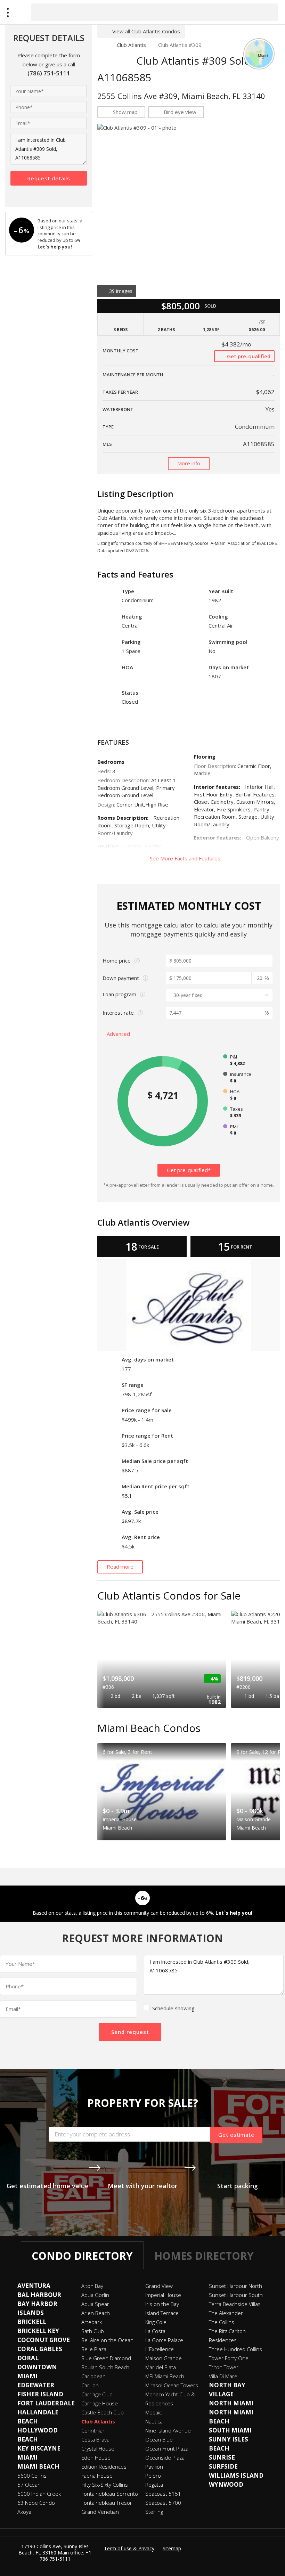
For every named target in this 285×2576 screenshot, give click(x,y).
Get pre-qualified (248, 356)
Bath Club (93, 2331)
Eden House (96, 2458)
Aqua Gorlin (95, 2295)
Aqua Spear (95, 2304)
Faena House (97, 2476)
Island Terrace (162, 2313)
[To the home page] (101, 45)
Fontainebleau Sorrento (110, 2494)
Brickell (32, 2322)
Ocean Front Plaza (167, 2448)
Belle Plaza (94, 2349)
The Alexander (226, 2313)
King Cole (156, 2322)
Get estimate (236, 2135)
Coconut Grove (44, 2340)
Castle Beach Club (103, 2412)
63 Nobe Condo (36, 2503)
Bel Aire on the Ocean (107, 2340)
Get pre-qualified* (189, 1170)
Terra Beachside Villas (235, 2304)
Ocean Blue (159, 2439)
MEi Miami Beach (165, 2376)
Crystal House (98, 2448)
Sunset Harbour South (236, 2295)
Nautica (154, 2421)
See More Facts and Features (186, 858)
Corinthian (93, 2430)
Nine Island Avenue (168, 2430)
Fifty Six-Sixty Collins (105, 2485)
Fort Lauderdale (46, 2403)
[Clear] (267, 12)
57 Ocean (29, 2485)
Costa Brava (95, 2439)
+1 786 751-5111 (66, 2556)
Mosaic (153, 2412)
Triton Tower (224, 2367)
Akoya (24, 2512)
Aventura (34, 2286)
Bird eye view (180, 112)
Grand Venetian (100, 2512)
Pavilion (154, 2467)
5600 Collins (32, 2476)
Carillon (90, 2385)
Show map (125, 112)
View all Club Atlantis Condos (146, 31)
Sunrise (222, 2457)
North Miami (231, 2403)
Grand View (159, 2286)
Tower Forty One (229, 2358)
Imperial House (163, 2295)
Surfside (223, 2466)
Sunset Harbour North (235, 2286)
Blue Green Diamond (106, 2358)
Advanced (119, 1034)
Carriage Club (97, 2394)
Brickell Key (38, 2331)
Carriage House (100, 2403)
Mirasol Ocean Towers (172, 2385)
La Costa (155, 2331)
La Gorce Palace (164, 2340)
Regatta (154, 2485)
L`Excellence (160, 2349)
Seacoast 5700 (163, 2503)
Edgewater (36, 2385)
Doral (28, 2358)
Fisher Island (40, 2394)
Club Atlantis (131, 45)
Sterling (154, 2512)
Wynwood (226, 2484)
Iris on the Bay (162, 2304)
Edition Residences (104, 2467)
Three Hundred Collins (235, 2349)
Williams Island (236, 2475)
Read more (120, 1567)
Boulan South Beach (105, 2367)
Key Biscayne (39, 2448)
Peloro (153, 2476)
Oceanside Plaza (165, 2458)
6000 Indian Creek (39, 2494)
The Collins (222, 2322)
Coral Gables (40, 2349)
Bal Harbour (39, 2295)
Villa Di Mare (223, 2376)
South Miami (230, 2430)
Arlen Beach (96, 2313)
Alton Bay (92, 2286)
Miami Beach (38, 2466)
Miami (27, 2457)
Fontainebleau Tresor (107, 2503)
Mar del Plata (161, 2367)
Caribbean (93, 2376)
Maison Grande (164, 2358)
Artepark (92, 2322)
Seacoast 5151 (163, 2494)
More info (189, 463)
